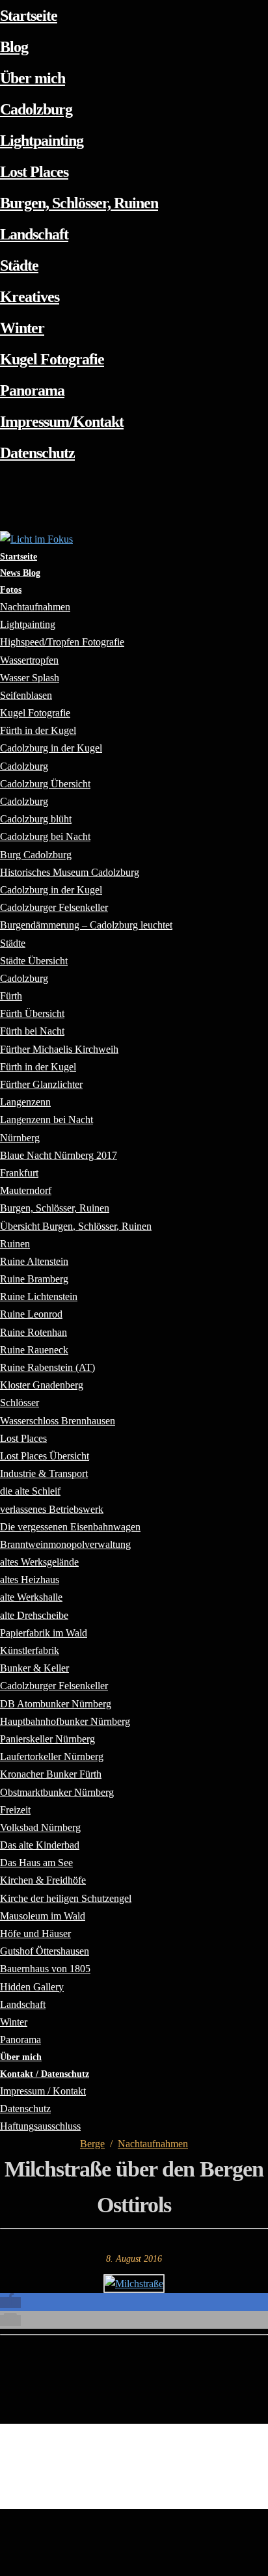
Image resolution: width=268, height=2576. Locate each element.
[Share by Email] (2, 2567)
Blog (14, 47)
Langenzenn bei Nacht (47, 1119)
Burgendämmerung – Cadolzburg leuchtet (86, 925)
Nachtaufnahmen (153, 2144)
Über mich (33, 78)
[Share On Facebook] (2, 2517)
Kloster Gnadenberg (42, 1385)
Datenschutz (37, 453)
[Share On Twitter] (2, 2534)
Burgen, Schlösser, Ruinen (79, 203)
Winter (22, 328)
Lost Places (34, 172)
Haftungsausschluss (40, 2126)
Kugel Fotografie (52, 359)
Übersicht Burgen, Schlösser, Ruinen (76, 1226)
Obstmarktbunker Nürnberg (57, 1792)
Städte (19, 265)
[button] (10, 2302)
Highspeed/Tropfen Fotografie (62, 642)
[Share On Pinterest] (2, 2551)
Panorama (32, 390)
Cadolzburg (36, 109)
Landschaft (34, 234)
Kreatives (30, 297)
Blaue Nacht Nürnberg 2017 (59, 1155)
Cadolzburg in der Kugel (51, 748)
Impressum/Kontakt (62, 422)
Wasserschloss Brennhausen (58, 1421)
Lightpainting (42, 141)
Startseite (29, 16)
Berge (92, 2144)
